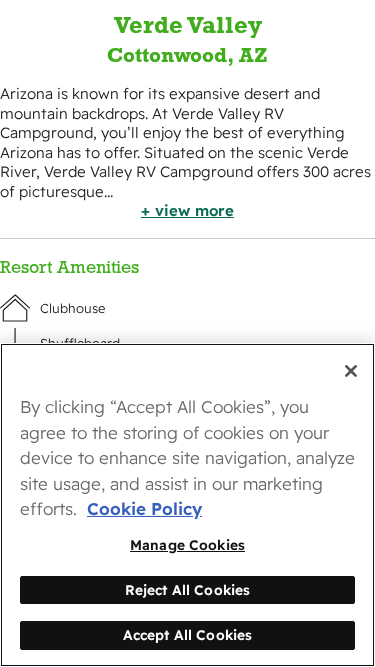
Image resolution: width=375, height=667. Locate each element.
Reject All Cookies (188, 589)
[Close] (351, 371)
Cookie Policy (144, 508)
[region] (187, 505)
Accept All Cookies (188, 634)
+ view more (187, 210)
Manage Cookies (187, 544)
